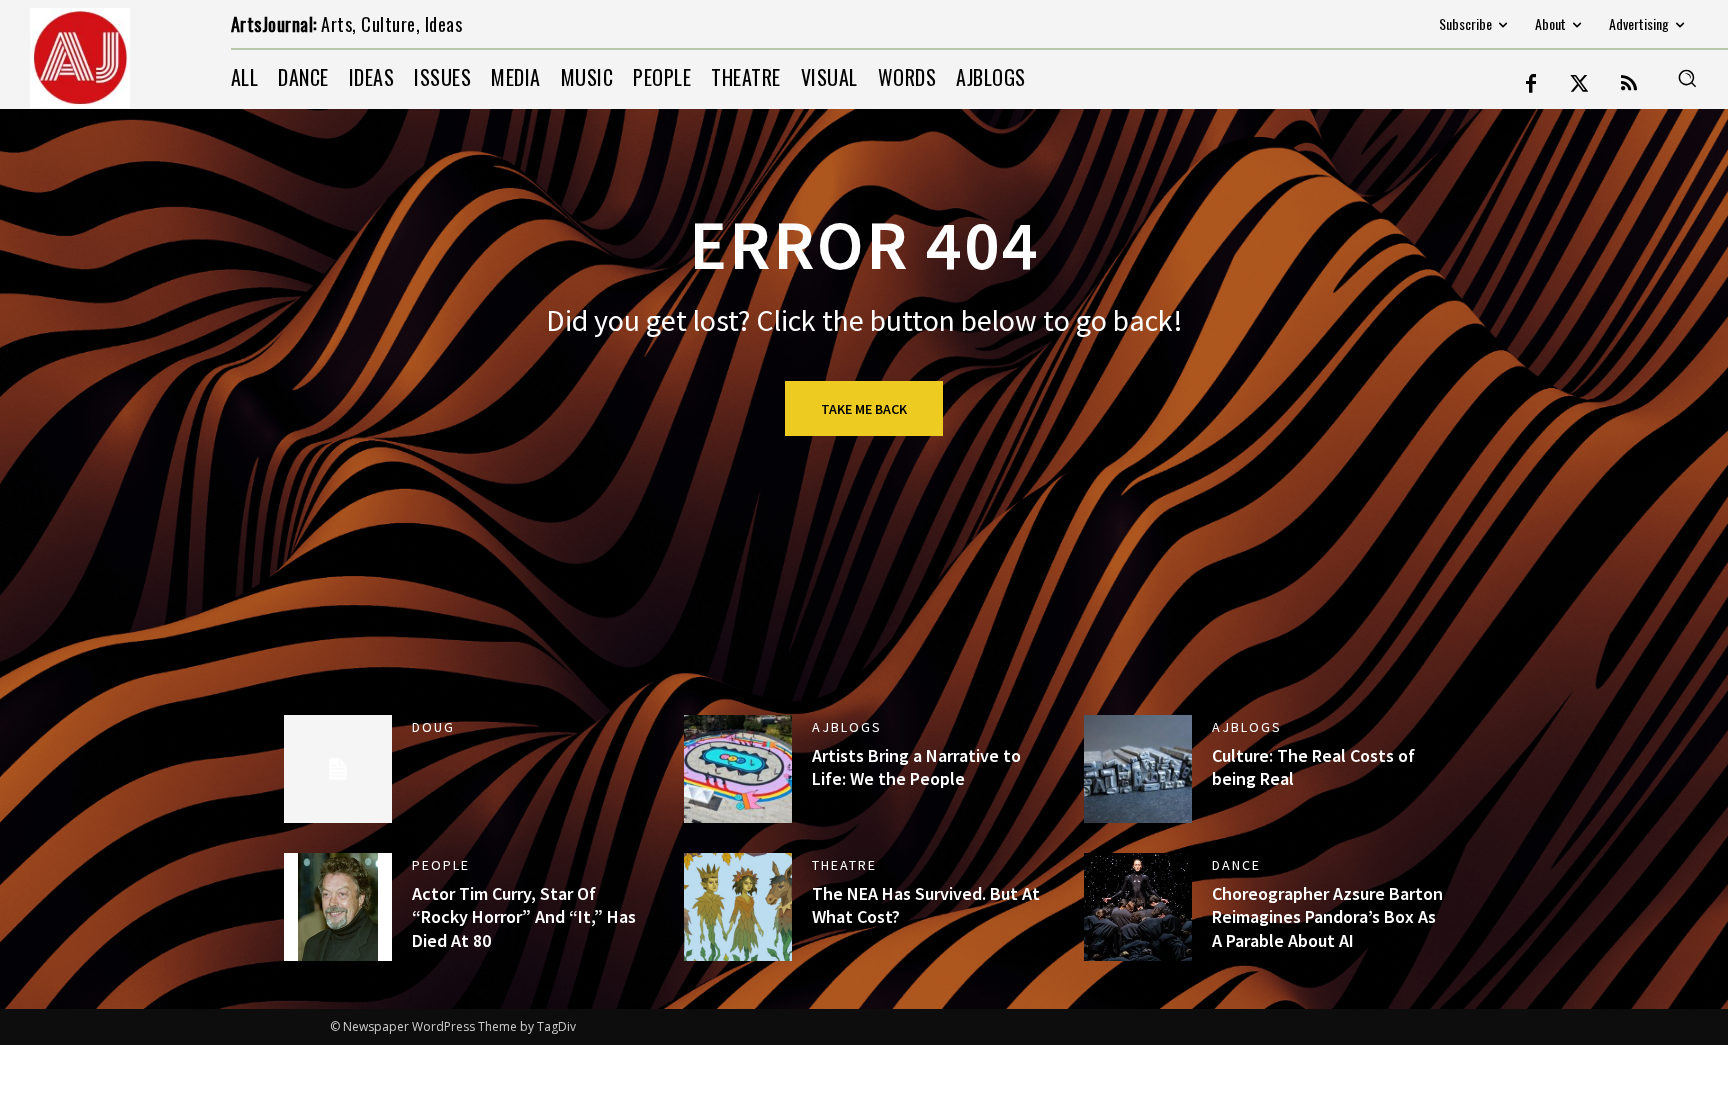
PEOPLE (441, 865)
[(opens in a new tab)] (338, 907)
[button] (1687, 78)
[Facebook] (1531, 85)
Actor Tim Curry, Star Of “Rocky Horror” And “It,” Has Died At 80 (524, 917)
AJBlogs (847, 727)
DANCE (1236, 865)
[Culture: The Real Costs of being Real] (1138, 769)
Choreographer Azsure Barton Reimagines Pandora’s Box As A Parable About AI (1327, 917)
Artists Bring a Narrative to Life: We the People (916, 767)
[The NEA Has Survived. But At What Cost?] (738, 907)
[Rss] (1629, 85)
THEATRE (844, 865)
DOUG (433, 727)
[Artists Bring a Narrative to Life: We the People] (738, 769)
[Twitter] (1580, 85)
